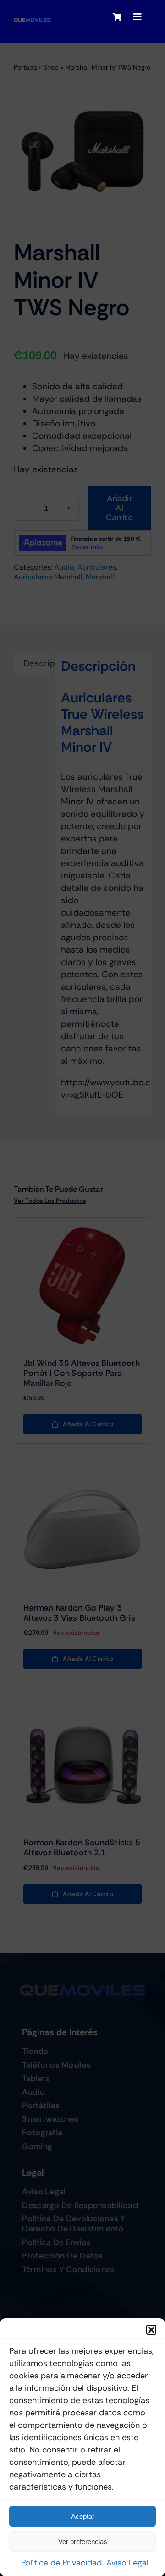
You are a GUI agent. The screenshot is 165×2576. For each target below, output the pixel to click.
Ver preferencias (83, 2541)
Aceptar (83, 2516)
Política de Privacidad (61, 2563)
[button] (151, 2330)
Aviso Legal (127, 2563)
